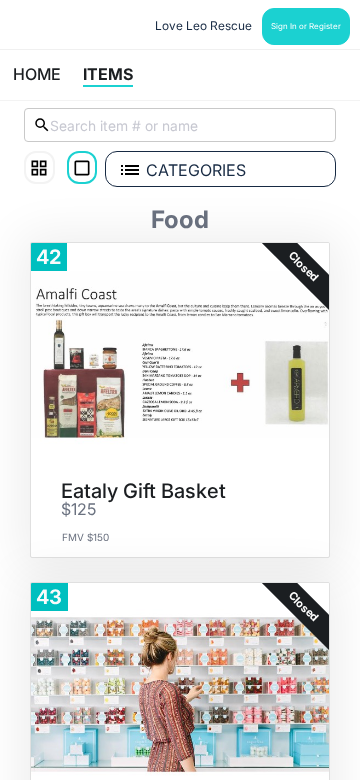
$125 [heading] (78, 510)
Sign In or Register (306, 26)
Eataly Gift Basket (143, 491)
